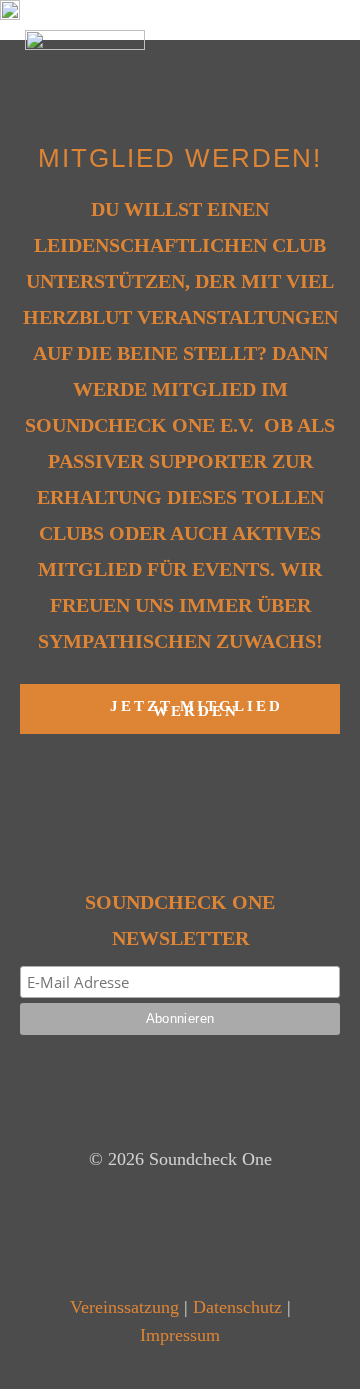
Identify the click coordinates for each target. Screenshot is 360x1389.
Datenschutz (237, 1307)
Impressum (180, 1335)
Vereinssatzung (124, 1307)
